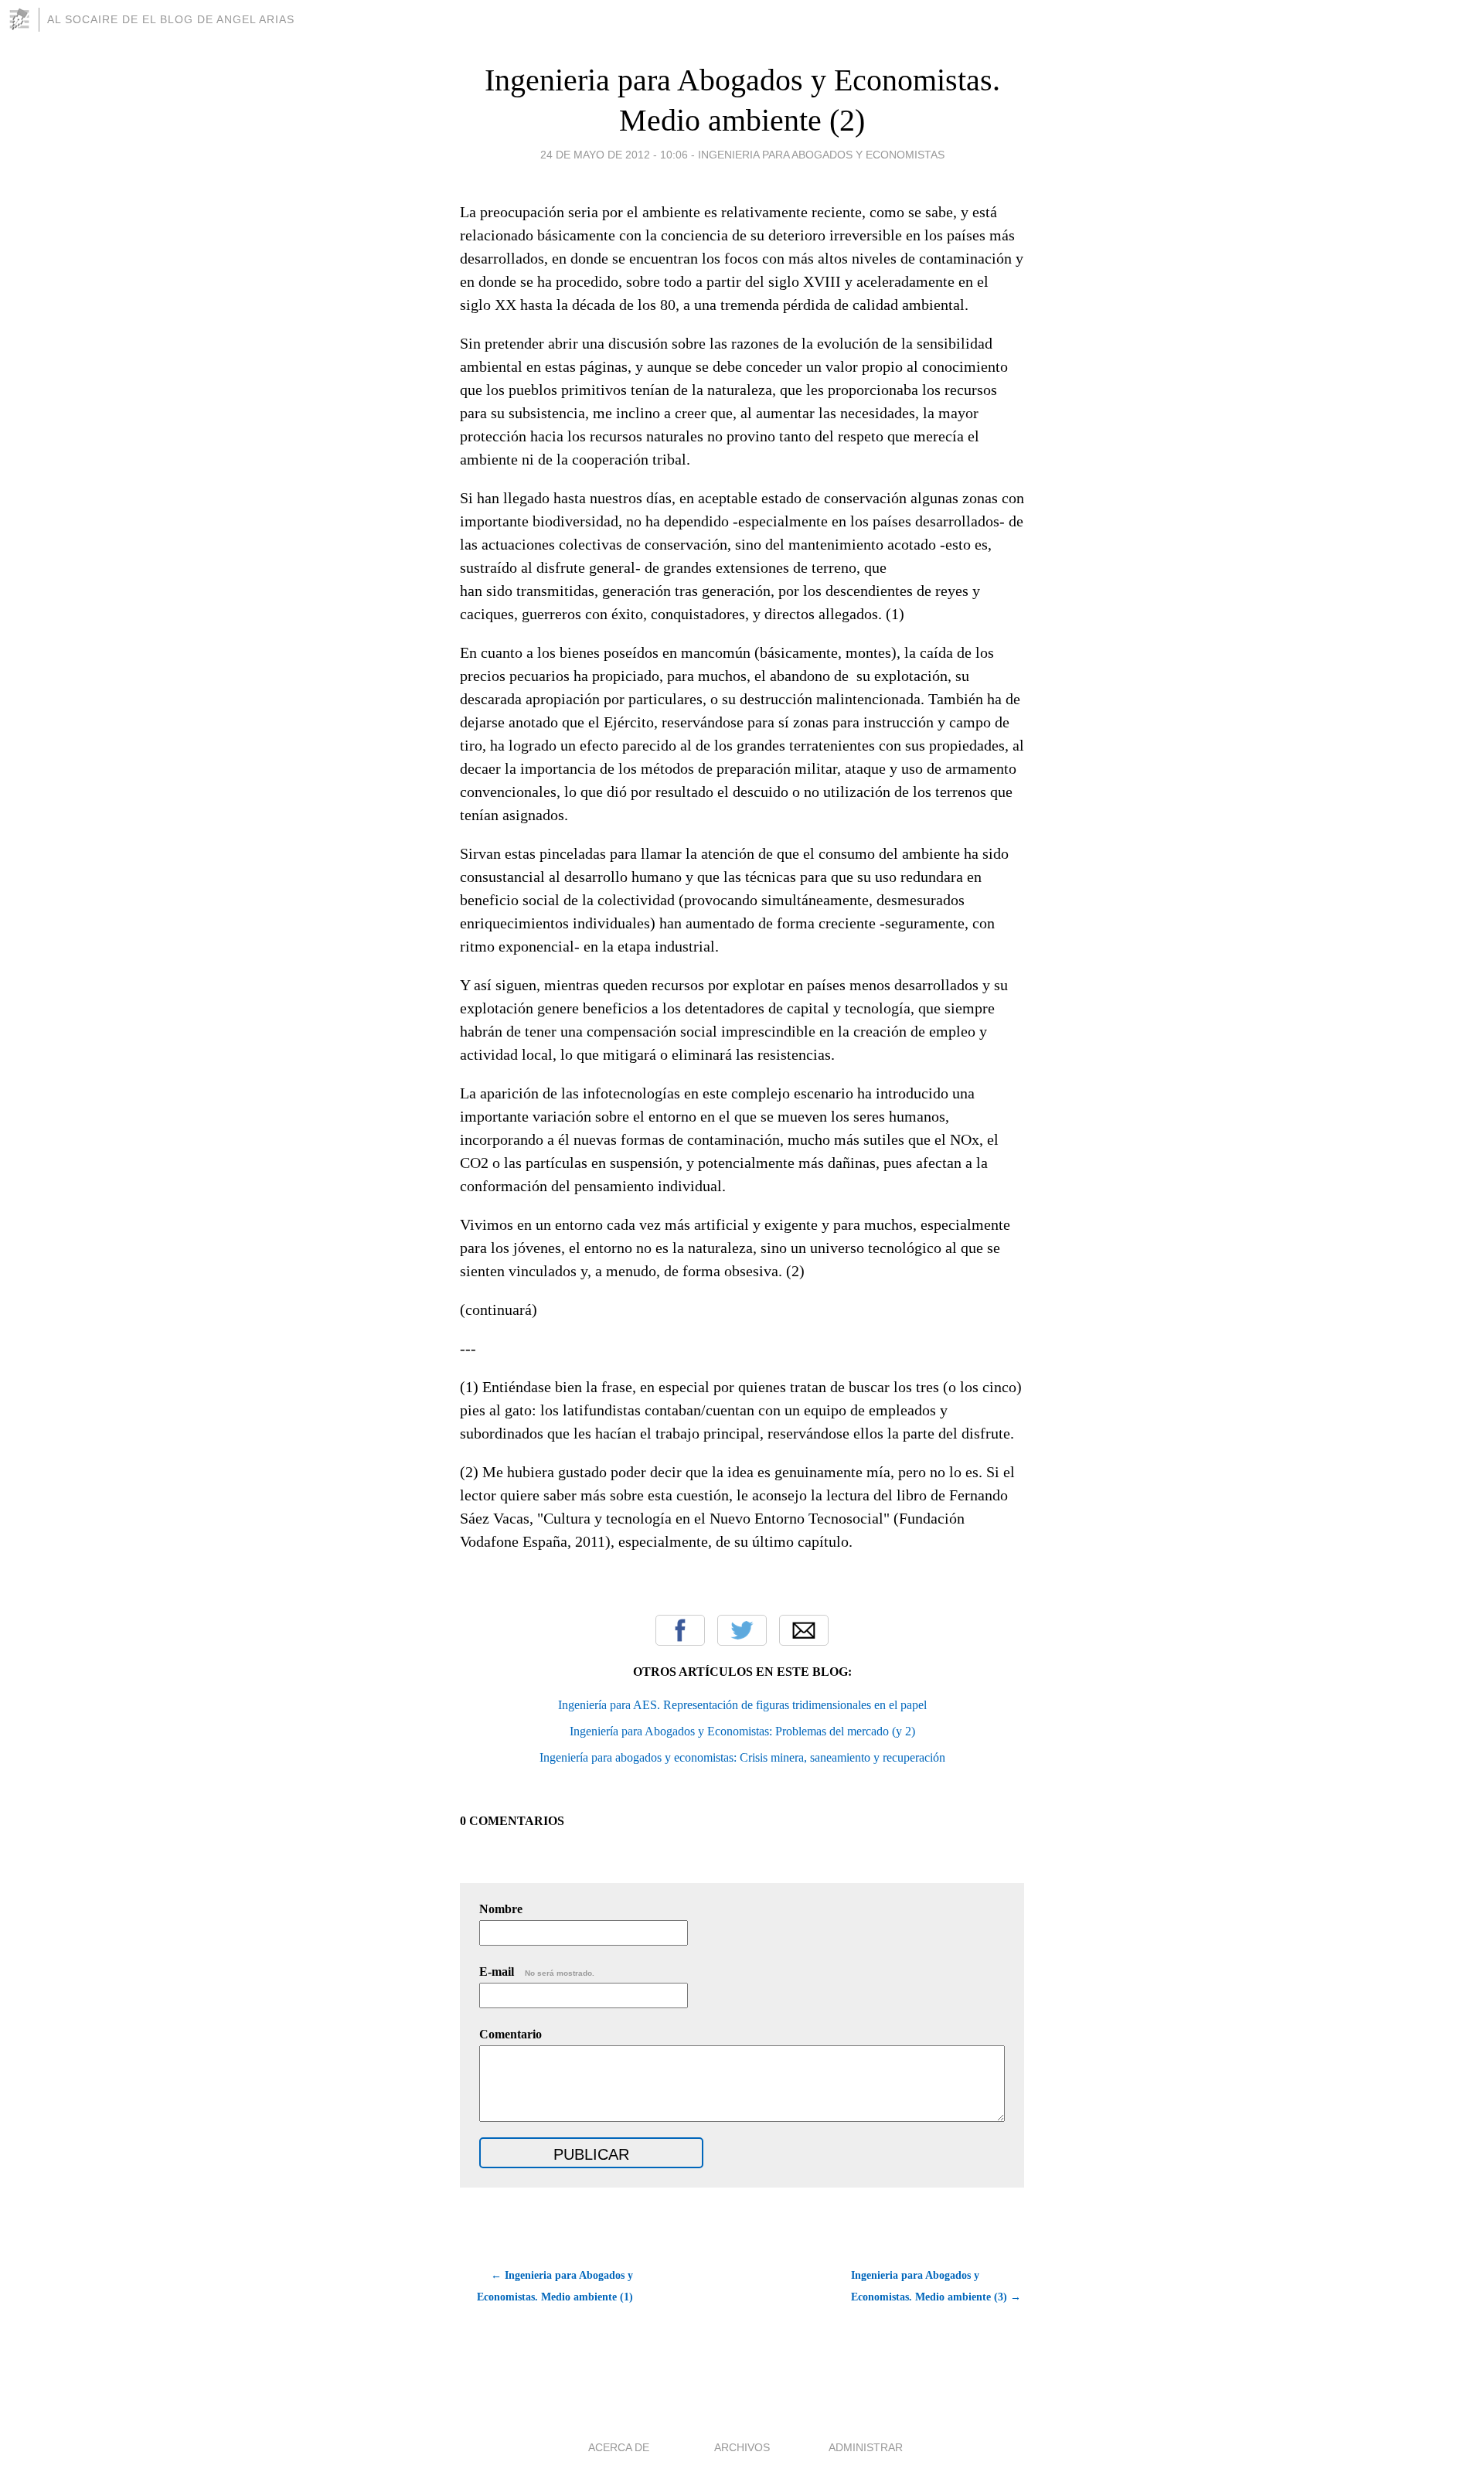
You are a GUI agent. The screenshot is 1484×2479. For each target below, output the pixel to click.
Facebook (680, 1630)
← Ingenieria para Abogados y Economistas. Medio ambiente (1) (555, 2286)
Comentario (511, 2034)
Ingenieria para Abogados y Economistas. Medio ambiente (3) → (936, 2286)
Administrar (866, 2447)
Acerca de (619, 2447)
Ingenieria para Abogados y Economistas (821, 155)
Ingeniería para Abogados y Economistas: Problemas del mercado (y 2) (742, 1731)
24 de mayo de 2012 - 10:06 (614, 155)
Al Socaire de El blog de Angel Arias (171, 19)
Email (804, 1630)
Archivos (742, 2447)
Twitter (742, 1630)
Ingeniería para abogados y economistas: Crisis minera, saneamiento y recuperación (742, 1757)
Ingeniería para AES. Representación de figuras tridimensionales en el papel (742, 1705)
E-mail (537, 1972)
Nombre (501, 1909)
